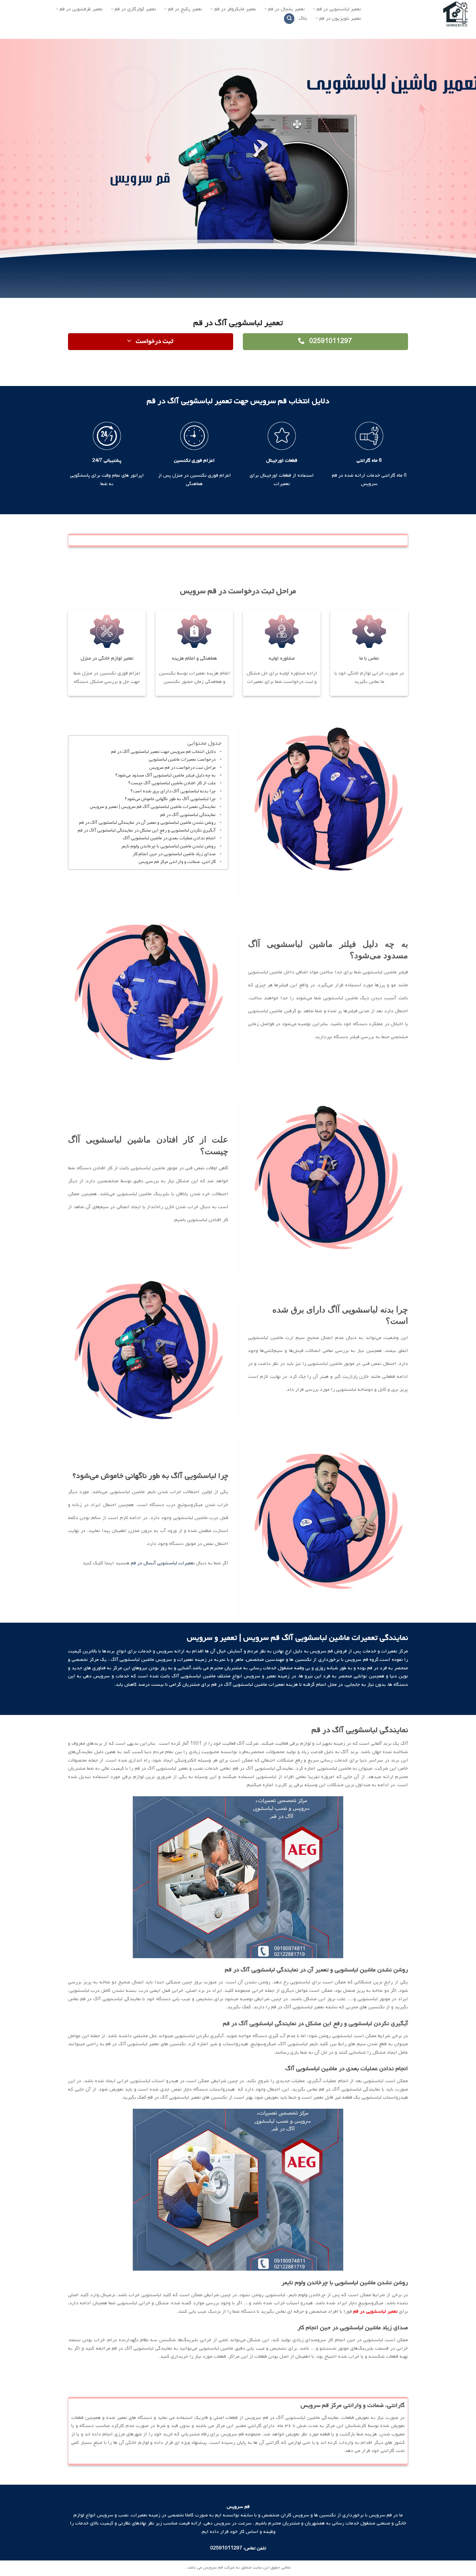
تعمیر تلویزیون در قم (340, 18)
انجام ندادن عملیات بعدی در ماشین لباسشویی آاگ (169, 838)
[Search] (289, 19)
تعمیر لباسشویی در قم (339, 9)
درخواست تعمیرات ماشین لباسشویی (182, 760)
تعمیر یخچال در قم (286, 9)
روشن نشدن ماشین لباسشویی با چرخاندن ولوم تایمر (168, 846)
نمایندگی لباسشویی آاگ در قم (186, 815)
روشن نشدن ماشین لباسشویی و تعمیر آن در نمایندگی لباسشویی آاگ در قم (147, 823)
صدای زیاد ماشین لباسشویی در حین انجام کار (174, 854)
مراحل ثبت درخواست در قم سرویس (182, 768)
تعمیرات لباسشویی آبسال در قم (163, 1563)
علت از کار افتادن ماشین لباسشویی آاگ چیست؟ (172, 783)
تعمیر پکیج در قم (185, 9)
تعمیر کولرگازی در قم (135, 9)
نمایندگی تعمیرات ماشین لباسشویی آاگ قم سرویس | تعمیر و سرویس (153, 807)
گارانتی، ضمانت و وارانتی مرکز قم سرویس (177, 862)
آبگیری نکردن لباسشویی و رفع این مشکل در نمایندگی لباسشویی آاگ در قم (147, 830)
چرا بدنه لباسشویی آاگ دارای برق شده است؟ (173, 791)
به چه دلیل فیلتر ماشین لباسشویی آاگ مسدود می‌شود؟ (165, 775)
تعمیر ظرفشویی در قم (81, 9)
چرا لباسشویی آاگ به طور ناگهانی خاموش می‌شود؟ (170, 799)
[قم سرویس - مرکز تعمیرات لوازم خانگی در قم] (423, 15)
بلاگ (303, 18)
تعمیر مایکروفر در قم (235, 9)
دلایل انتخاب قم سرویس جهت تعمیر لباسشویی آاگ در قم (163, 752)
